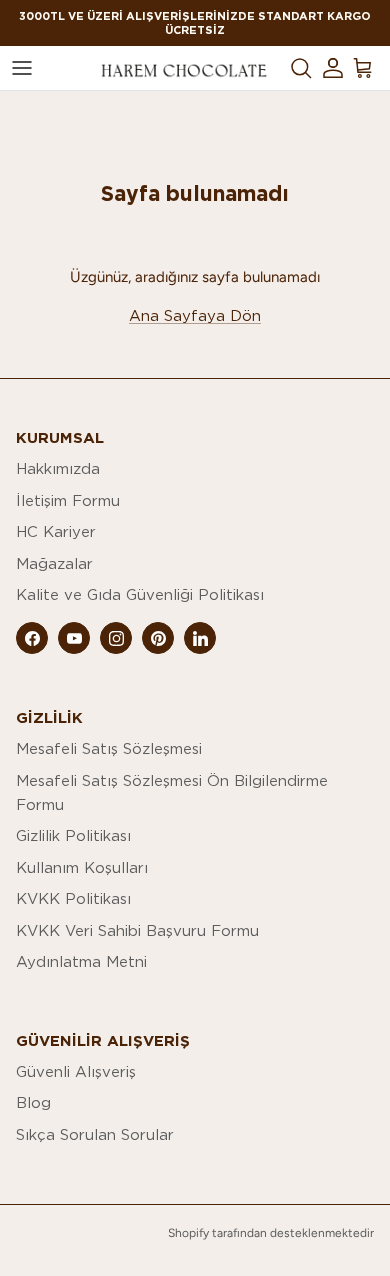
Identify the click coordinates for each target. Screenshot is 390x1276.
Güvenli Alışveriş (76, 1071)
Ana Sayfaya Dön (195, 315)
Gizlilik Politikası (73, 835)
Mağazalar (54, 563)
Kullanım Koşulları (82, 867)
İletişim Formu (68, 500)
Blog (33, 1102)
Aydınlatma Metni (81, 961)
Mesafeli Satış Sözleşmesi (109, 748)
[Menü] (22, 68)
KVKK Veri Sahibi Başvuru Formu (137, 930)
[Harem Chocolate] (184, 68)
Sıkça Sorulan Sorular (95, 1134)
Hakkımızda (58, 468)
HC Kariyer (56, 531)
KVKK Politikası (73, 898)
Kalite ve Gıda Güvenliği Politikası (140, 594)
